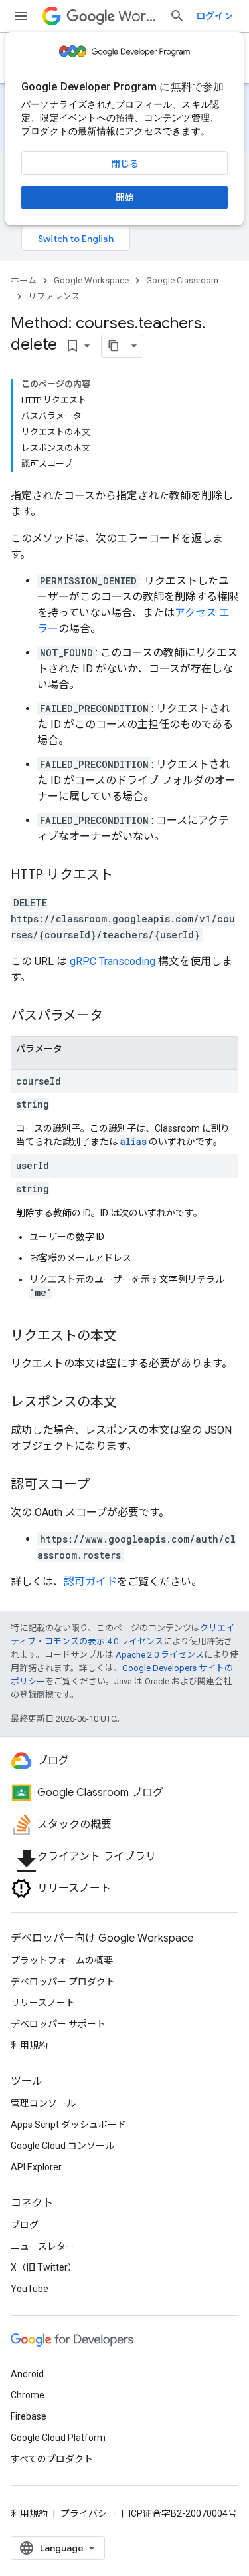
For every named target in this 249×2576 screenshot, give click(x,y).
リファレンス (54, 296)
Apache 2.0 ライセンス (160, 1655)
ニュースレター (43, 2246)
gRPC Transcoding (113, 961)
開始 (125, 197)
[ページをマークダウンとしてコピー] (114, 346)
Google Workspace (91, 280)
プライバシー (88, 2513)
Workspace (138, 16)
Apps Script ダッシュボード (68, 2125)
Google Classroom (182, 280)
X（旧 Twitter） (44, 2267)
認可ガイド (90, 1582)
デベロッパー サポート (58, 2024)
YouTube (30, 2289)
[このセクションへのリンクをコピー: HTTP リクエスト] (126, 876)
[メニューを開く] (21, 16)
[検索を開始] (177, 16)
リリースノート (43, 2003)
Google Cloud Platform (58, 2438)
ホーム (24, 280)
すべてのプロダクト (52, 2459)
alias (133, 1141)
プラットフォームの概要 (62, 1960)
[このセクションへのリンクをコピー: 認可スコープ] (103, 1485)
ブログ (25, 2225)
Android (27, 2374)
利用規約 (29, 2045)
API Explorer (36, 2167)
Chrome (28, 2395)
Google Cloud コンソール (62, 2146)
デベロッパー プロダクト (63, 1982)
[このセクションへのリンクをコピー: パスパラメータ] (116, 1017)
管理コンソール (43, 2103)
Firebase (29, 2416)
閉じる (125, 164)
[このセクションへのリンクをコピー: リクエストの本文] (130, 1337)
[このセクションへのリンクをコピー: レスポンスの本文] (130, 1403)
